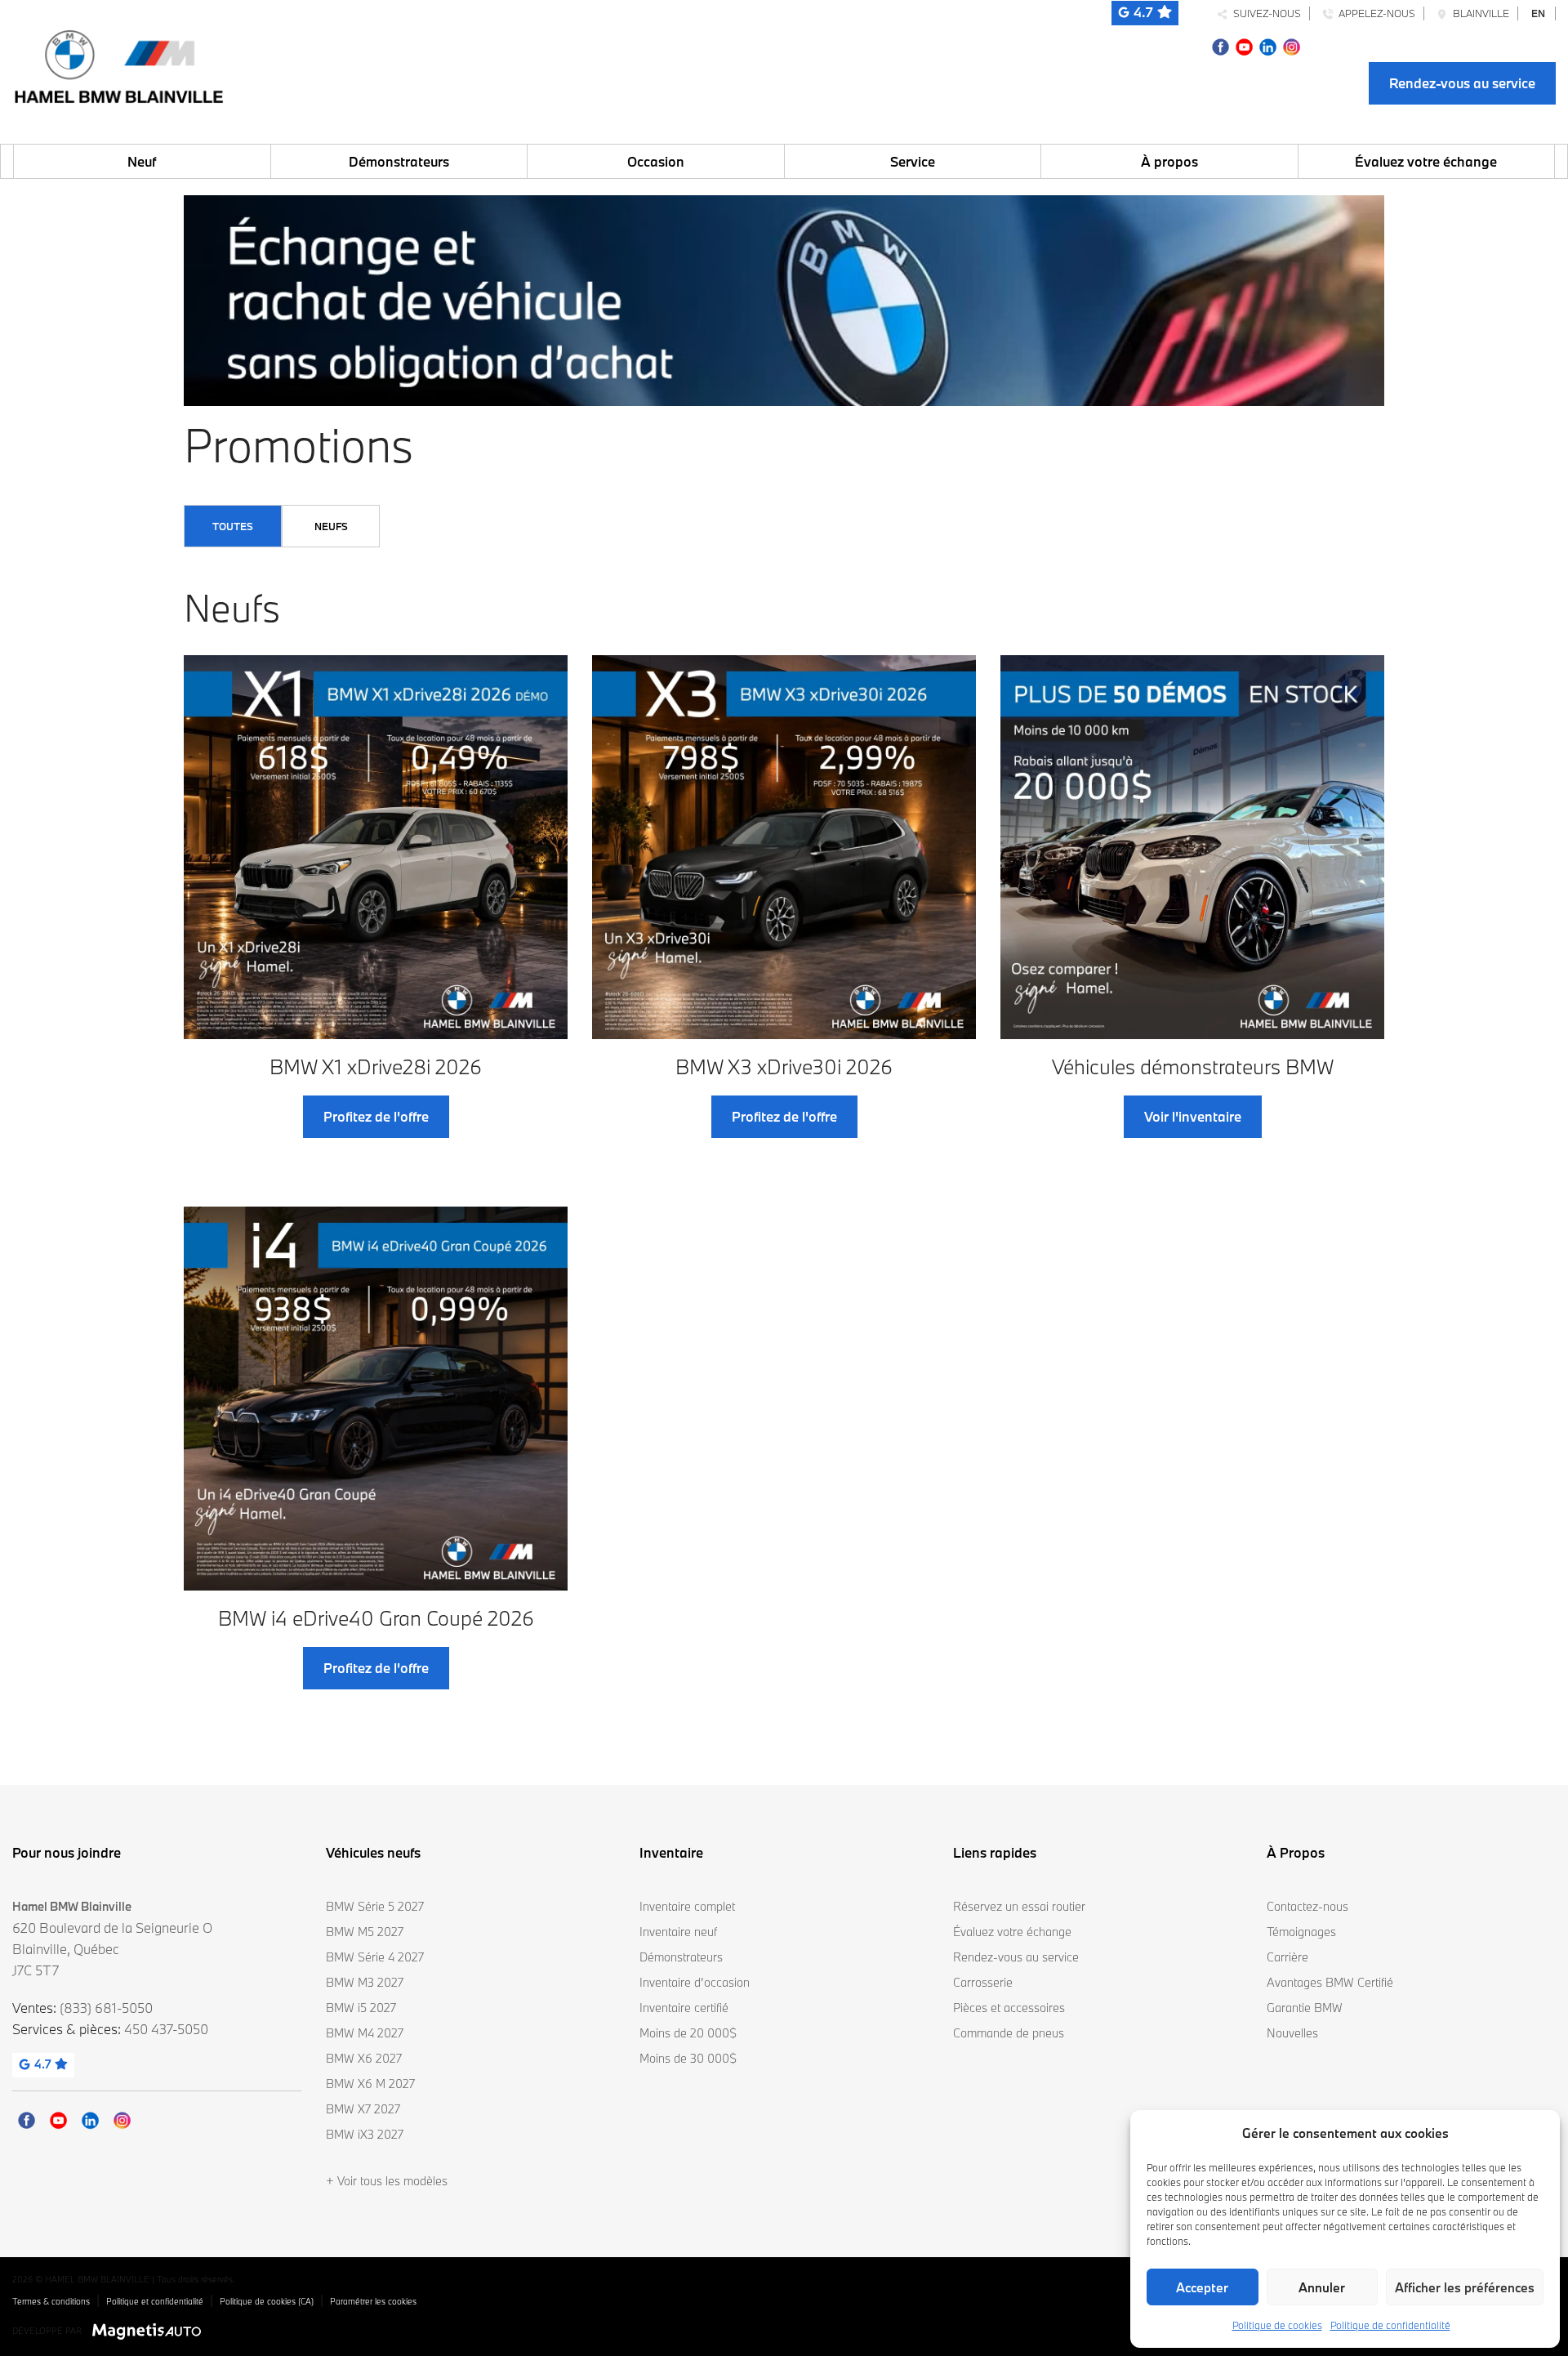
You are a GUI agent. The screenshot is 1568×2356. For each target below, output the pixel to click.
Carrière (1287, 1957)
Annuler (1322, 2287)
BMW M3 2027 (365, 1982)
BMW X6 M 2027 (370, 2084)
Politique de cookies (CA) (267, 2301)
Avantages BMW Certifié (1330, 1982)
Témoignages (1301, 1932)
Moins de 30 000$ (688, 2058)
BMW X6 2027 (364, 2058)
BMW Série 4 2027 (375, 1957)
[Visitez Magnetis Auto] (151, 2330)
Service (913, 161)
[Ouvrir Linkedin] (1268, 45)
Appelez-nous (1374, 13)
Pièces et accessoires (1009, 2008)
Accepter (1202, 2287)
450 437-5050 (166, 2029)
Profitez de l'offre (376, 1116)
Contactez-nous (1307, 1906)
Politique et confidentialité (155, 2301)
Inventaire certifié (684, 2008)
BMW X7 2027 (363, 2109)
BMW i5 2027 (361, 2008)
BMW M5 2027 (365, 1932)
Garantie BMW (1305, 2008)
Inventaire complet (687, 1906)
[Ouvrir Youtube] (1244, 45)
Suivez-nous (1265, 13)
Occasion (656, 161)
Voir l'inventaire (1193, 1116)
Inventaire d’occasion (695, 1982)
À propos (1169, 161)
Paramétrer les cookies (373, 2301)
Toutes (233, 526)
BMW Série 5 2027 (375, 1906)
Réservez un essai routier (1019, 1906)
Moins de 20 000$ (688, 2033)
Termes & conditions (51, 2301)
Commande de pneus (1009, 2033)
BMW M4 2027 (365, 2033)
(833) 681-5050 (106, 2008)
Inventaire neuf (678, 1932)
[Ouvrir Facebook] (1221, 45)
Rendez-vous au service (1462, 83)
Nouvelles (1292, 2033)
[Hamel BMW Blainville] (118, 62)
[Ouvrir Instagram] (1292, 45)
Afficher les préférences (1465, 2287)
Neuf (142, 161)
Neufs (331, 526)
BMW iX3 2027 (365, 2134)
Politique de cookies (1277, 2325)
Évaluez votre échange (1426, 161)
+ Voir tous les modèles (387, 2181)
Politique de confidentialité (1390, 2325)
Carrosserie (983, 1982)
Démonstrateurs (399, 161)
